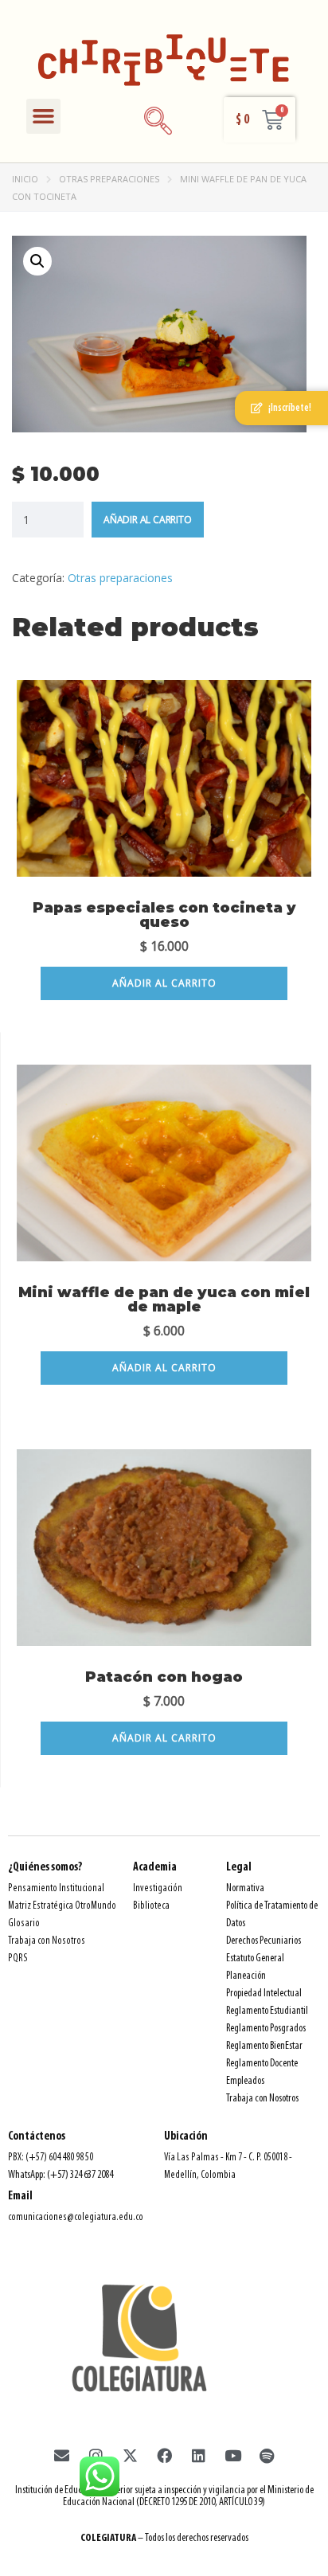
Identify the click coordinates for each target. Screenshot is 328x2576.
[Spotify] (267, 2456)
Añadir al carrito (148, 520)
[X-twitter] (130, 2456)
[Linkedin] (198, 2456)
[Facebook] (164, 2456)
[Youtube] (232, 2456)
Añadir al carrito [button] (164, 983)
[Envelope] (61, 2456)
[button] (44, 116)
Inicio (25, 179)
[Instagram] (96, 2456)
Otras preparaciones (109, 179)
